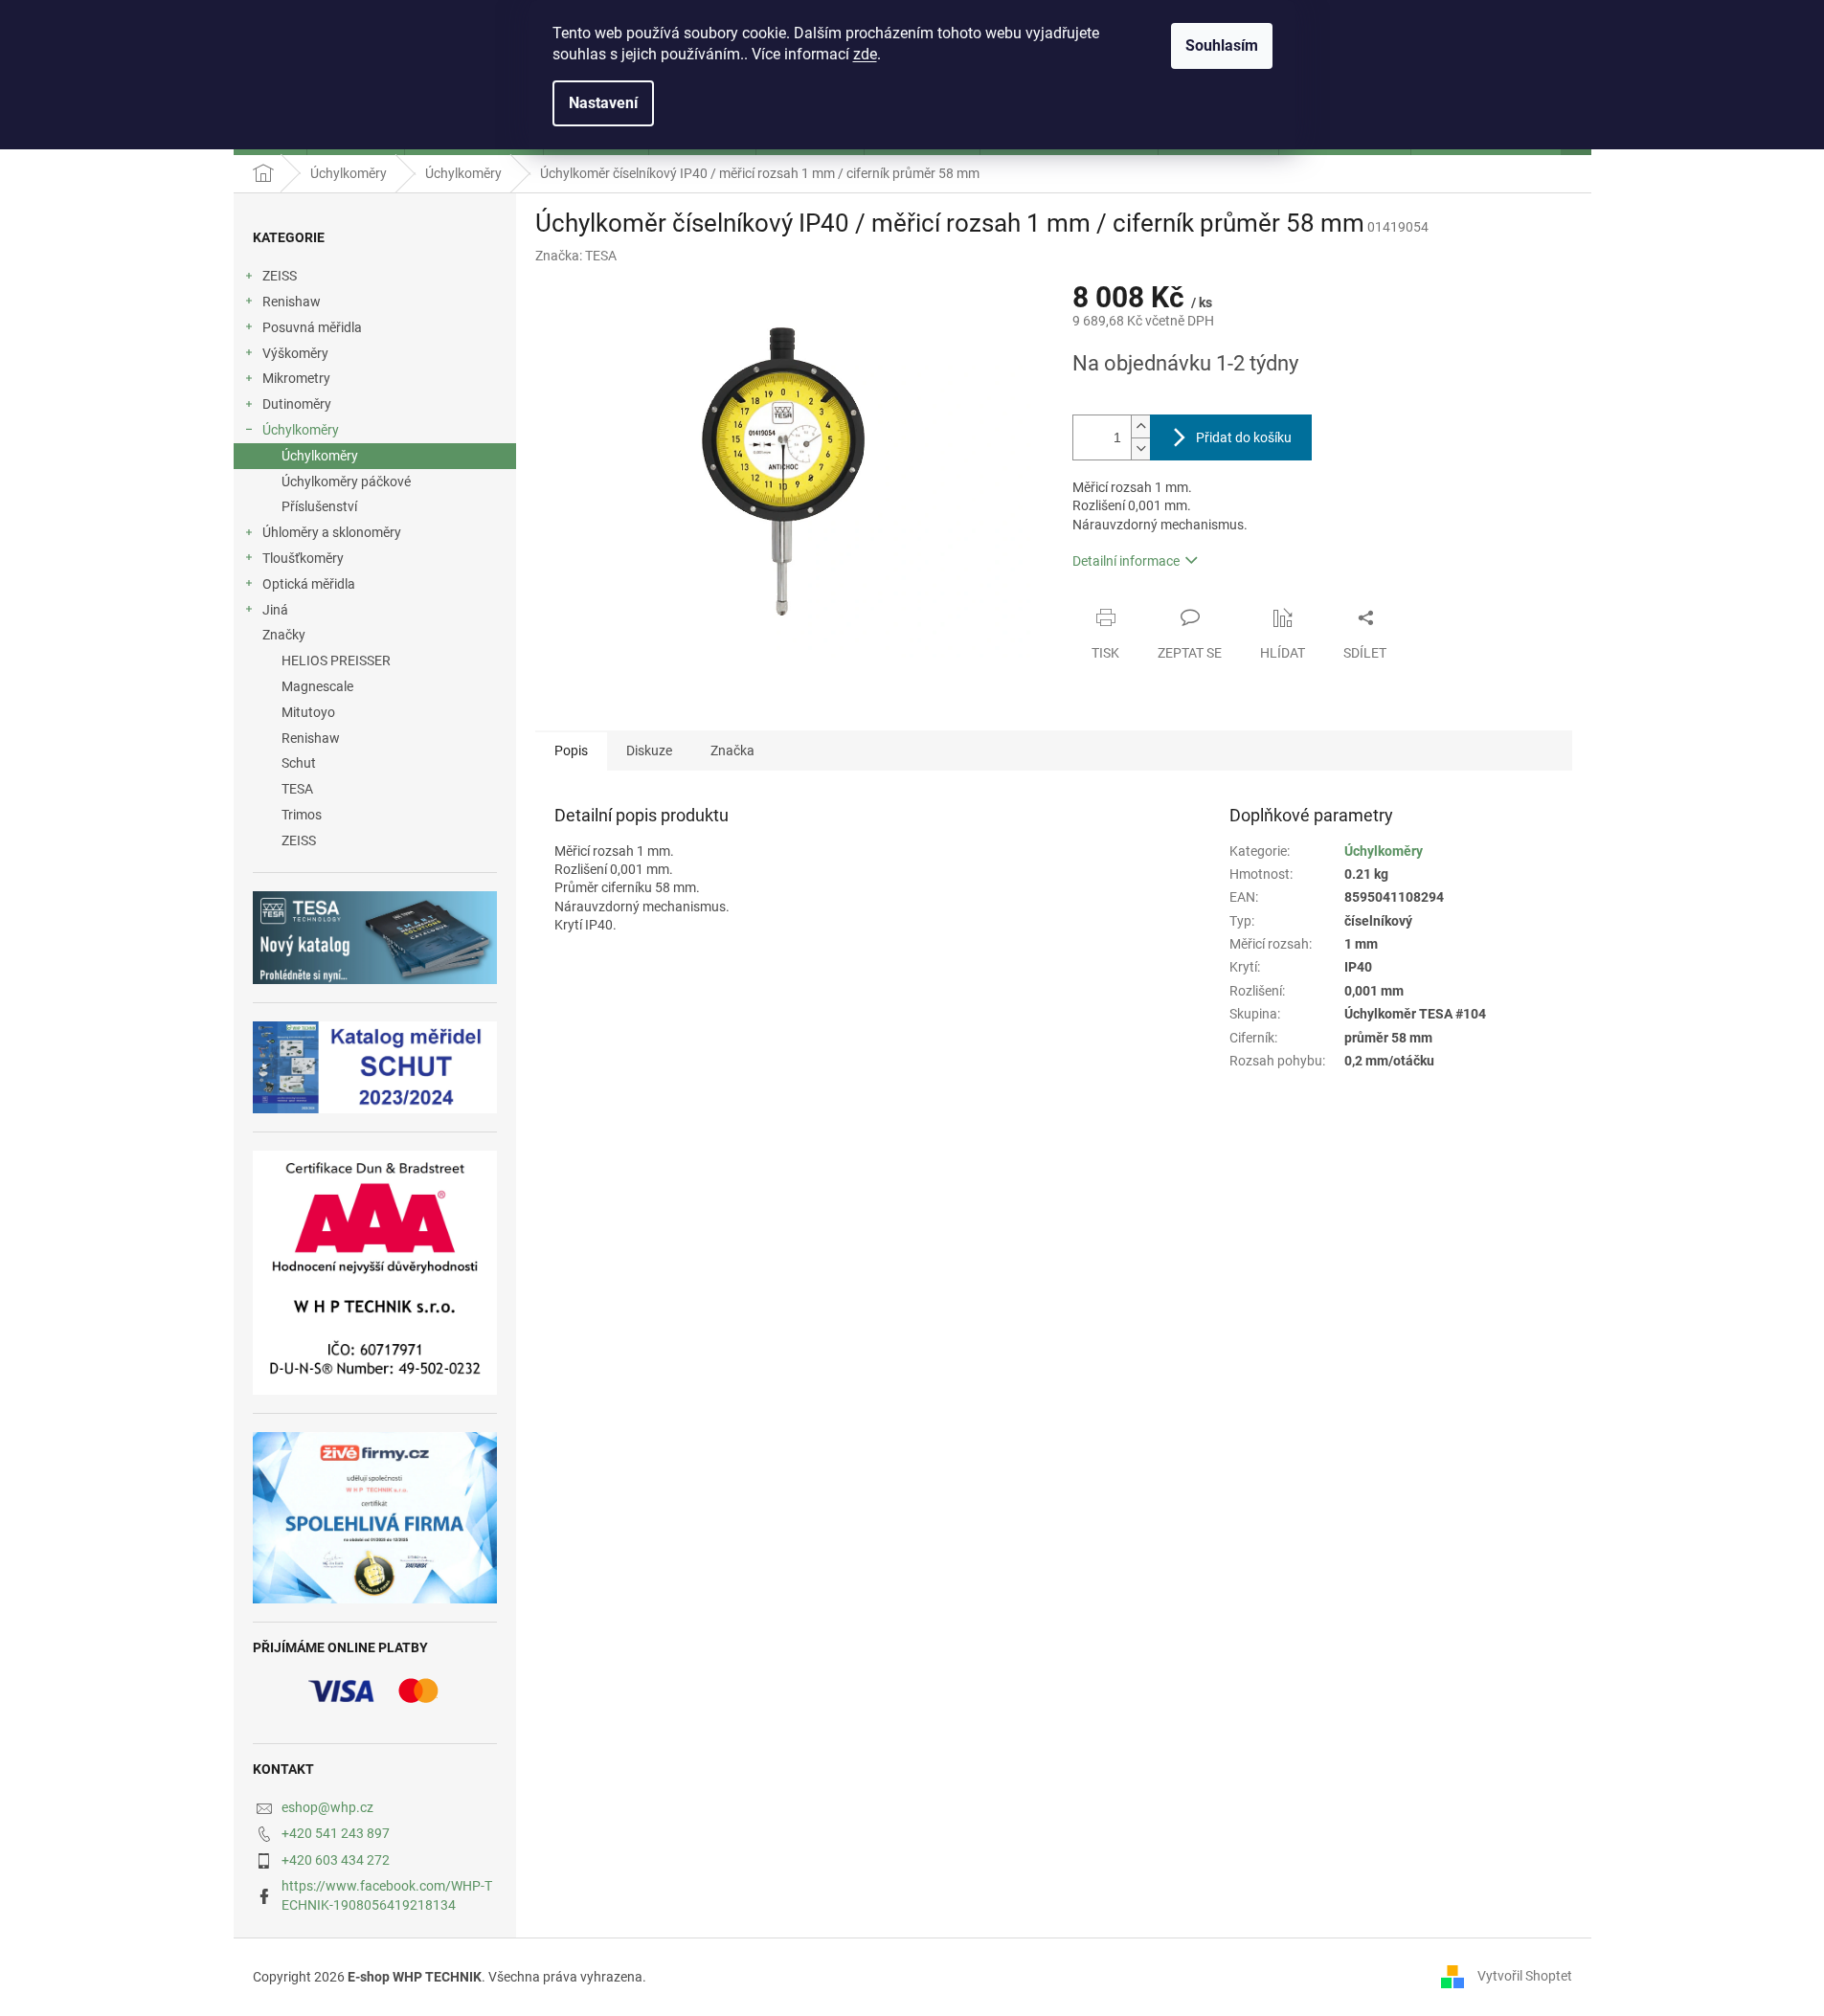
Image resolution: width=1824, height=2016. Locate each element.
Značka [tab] (732, 750)
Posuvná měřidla (312, 327)
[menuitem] (375, 661)
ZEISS (280, 276)
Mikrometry (296, 378)
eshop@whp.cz (327, 1807)
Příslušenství (319, 506)
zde (865, 54)
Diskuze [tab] (649, 750)
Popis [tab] (571, 750)
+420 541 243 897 (336, 1833)
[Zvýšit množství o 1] (1140, 426)
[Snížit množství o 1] (1140, 448)
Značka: (576, 256)
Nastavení (603, 103)
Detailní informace (1126, 561)
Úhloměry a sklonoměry (332, 532)
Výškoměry (295, 353)
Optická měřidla (309, 584)
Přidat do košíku (1244, 437)
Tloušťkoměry (303, 558)
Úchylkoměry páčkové (346, 482)
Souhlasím (1222, 45)
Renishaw (292, 302)
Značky (284, 635)
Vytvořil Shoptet (1525, 1976)
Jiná (275, 610)
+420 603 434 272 (336, 1860)
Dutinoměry (297, 404)
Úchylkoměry (301, 430)
